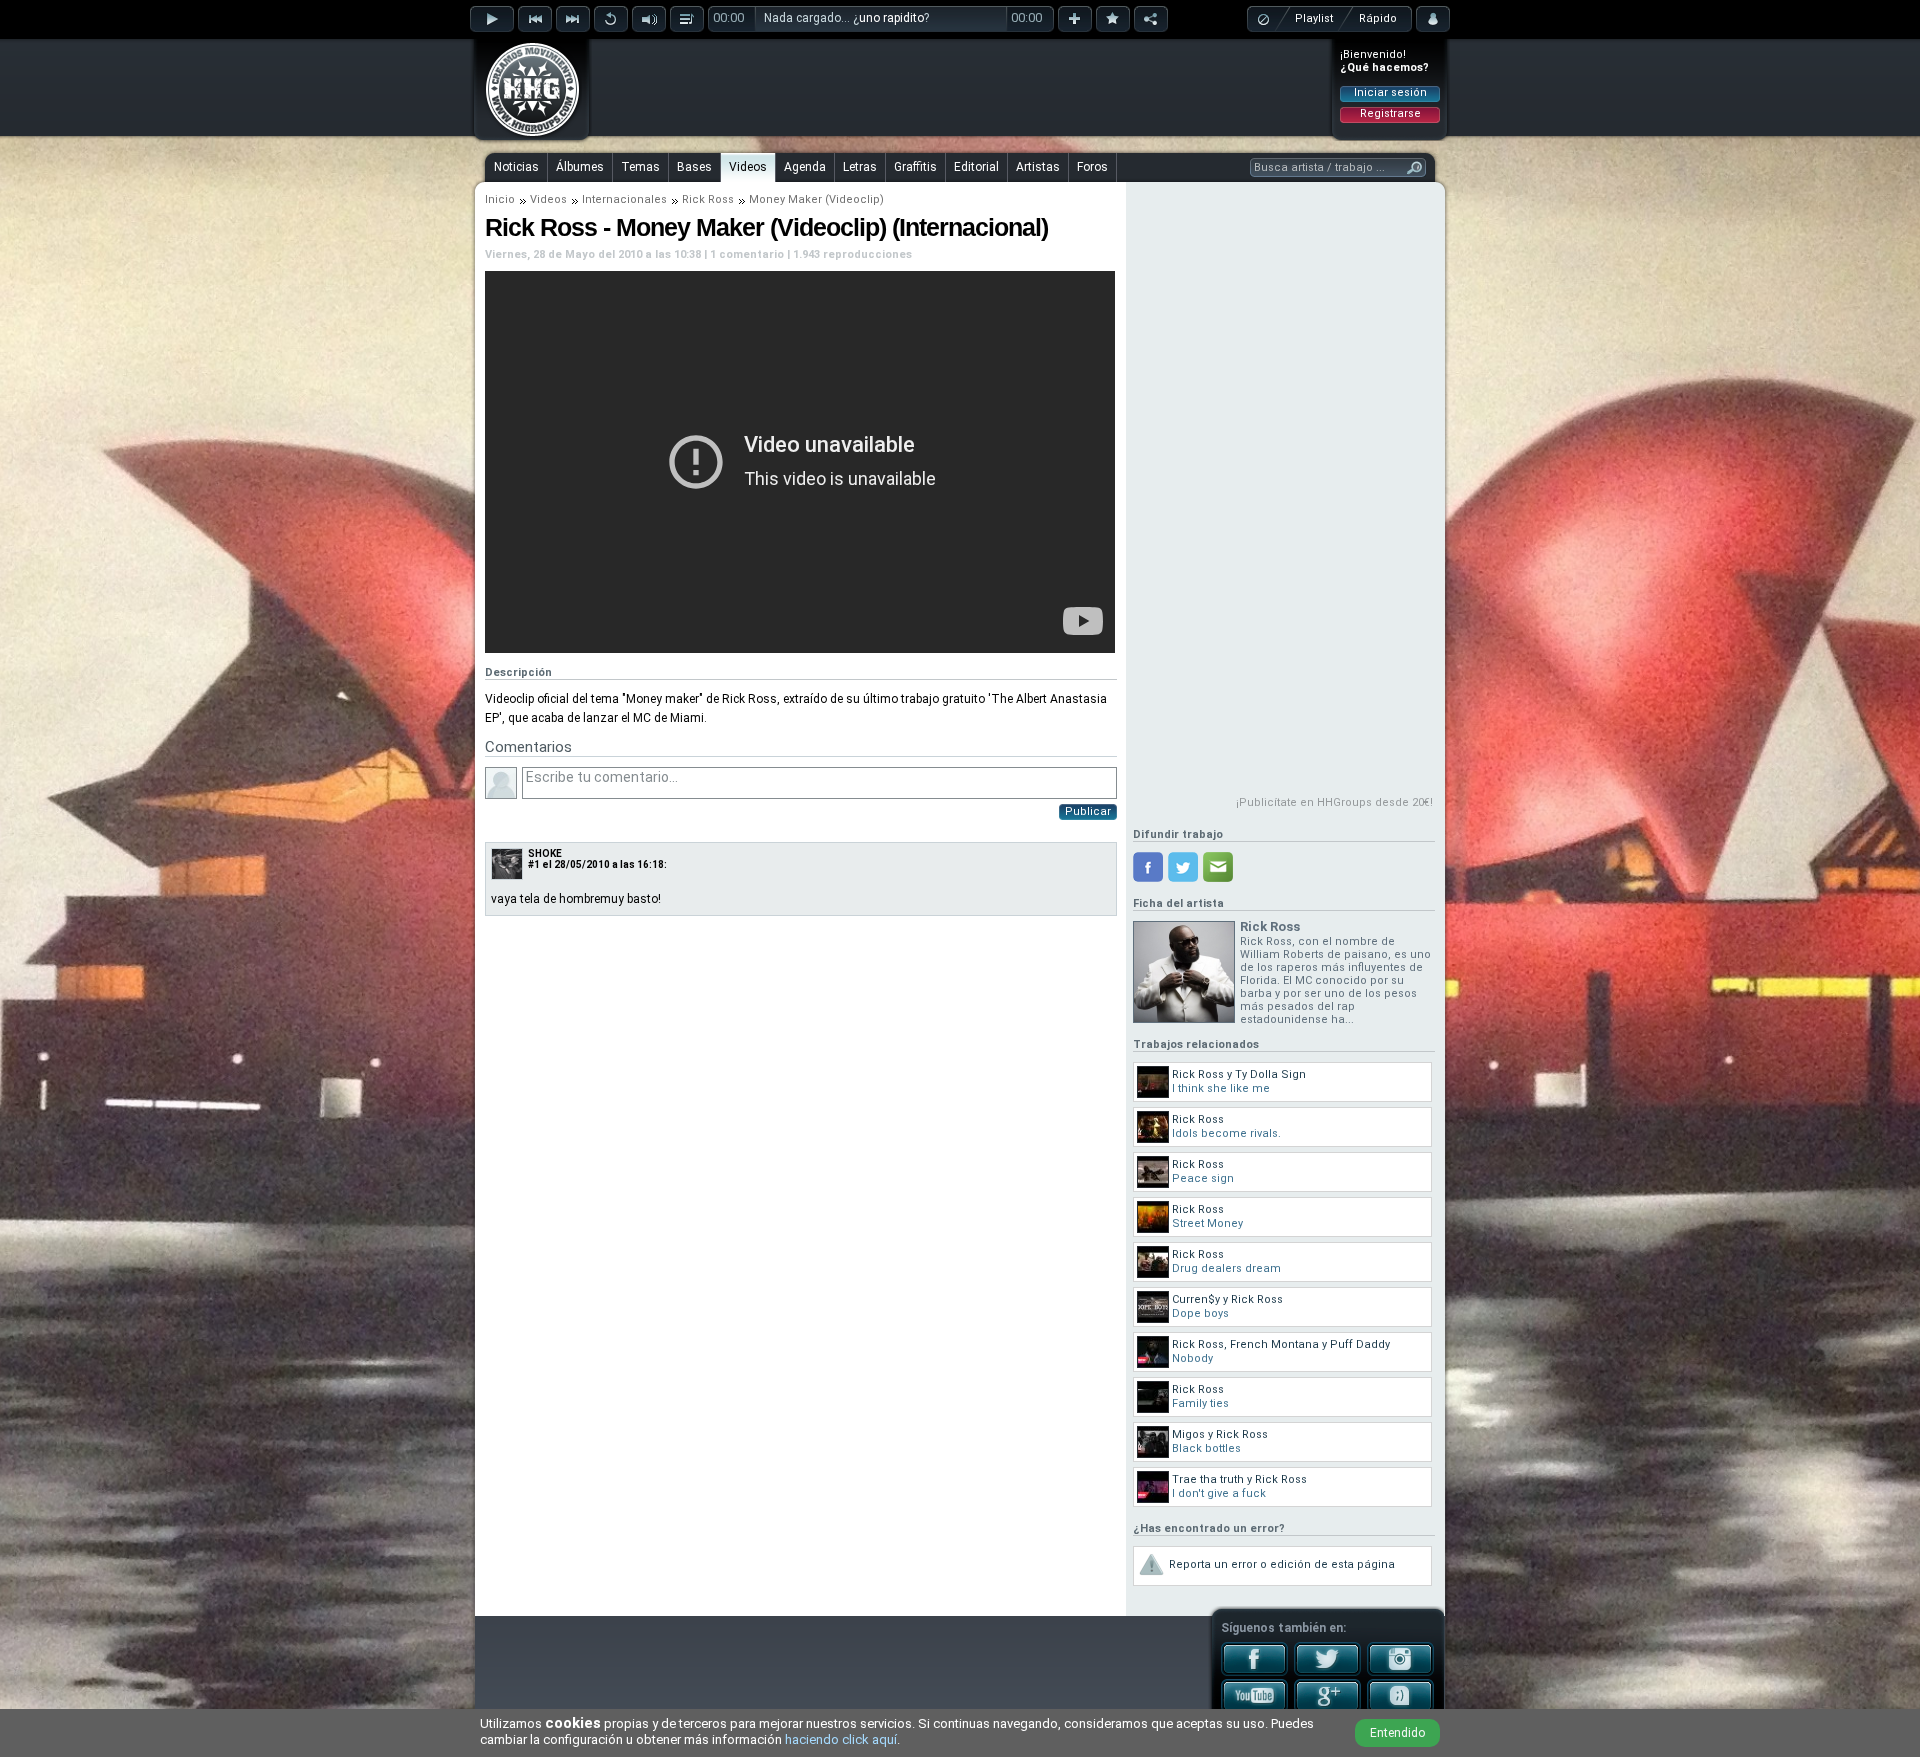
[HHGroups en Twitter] (1327, 1672)
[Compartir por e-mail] (1218, 867)
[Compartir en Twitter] (1183, 867)
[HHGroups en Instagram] (1400, 1672)
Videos (748, 167)
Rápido (1378, 18)
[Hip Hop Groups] (526, 135)
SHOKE (545, 853)
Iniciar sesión (1390, 92)
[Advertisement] (961, 87)
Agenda (805, 167)
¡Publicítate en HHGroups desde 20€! (1334, 802)
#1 (534, 864)
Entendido (1397, 1733)
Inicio (500, 199)
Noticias (516, 167)
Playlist (1314, 18)
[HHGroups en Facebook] (1254, 1672)
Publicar (1088, 811)
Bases (694, 167)
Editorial (976, 167)
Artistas (1038, 167)
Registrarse (1390, 113)
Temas (640, 167)
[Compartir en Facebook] (1148, 867)
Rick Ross (708, 199)
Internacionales (624, 199)
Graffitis (915, 167)
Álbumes (580, 167)
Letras (860, 167)
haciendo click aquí (841, 1739)
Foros (1092, 167)
